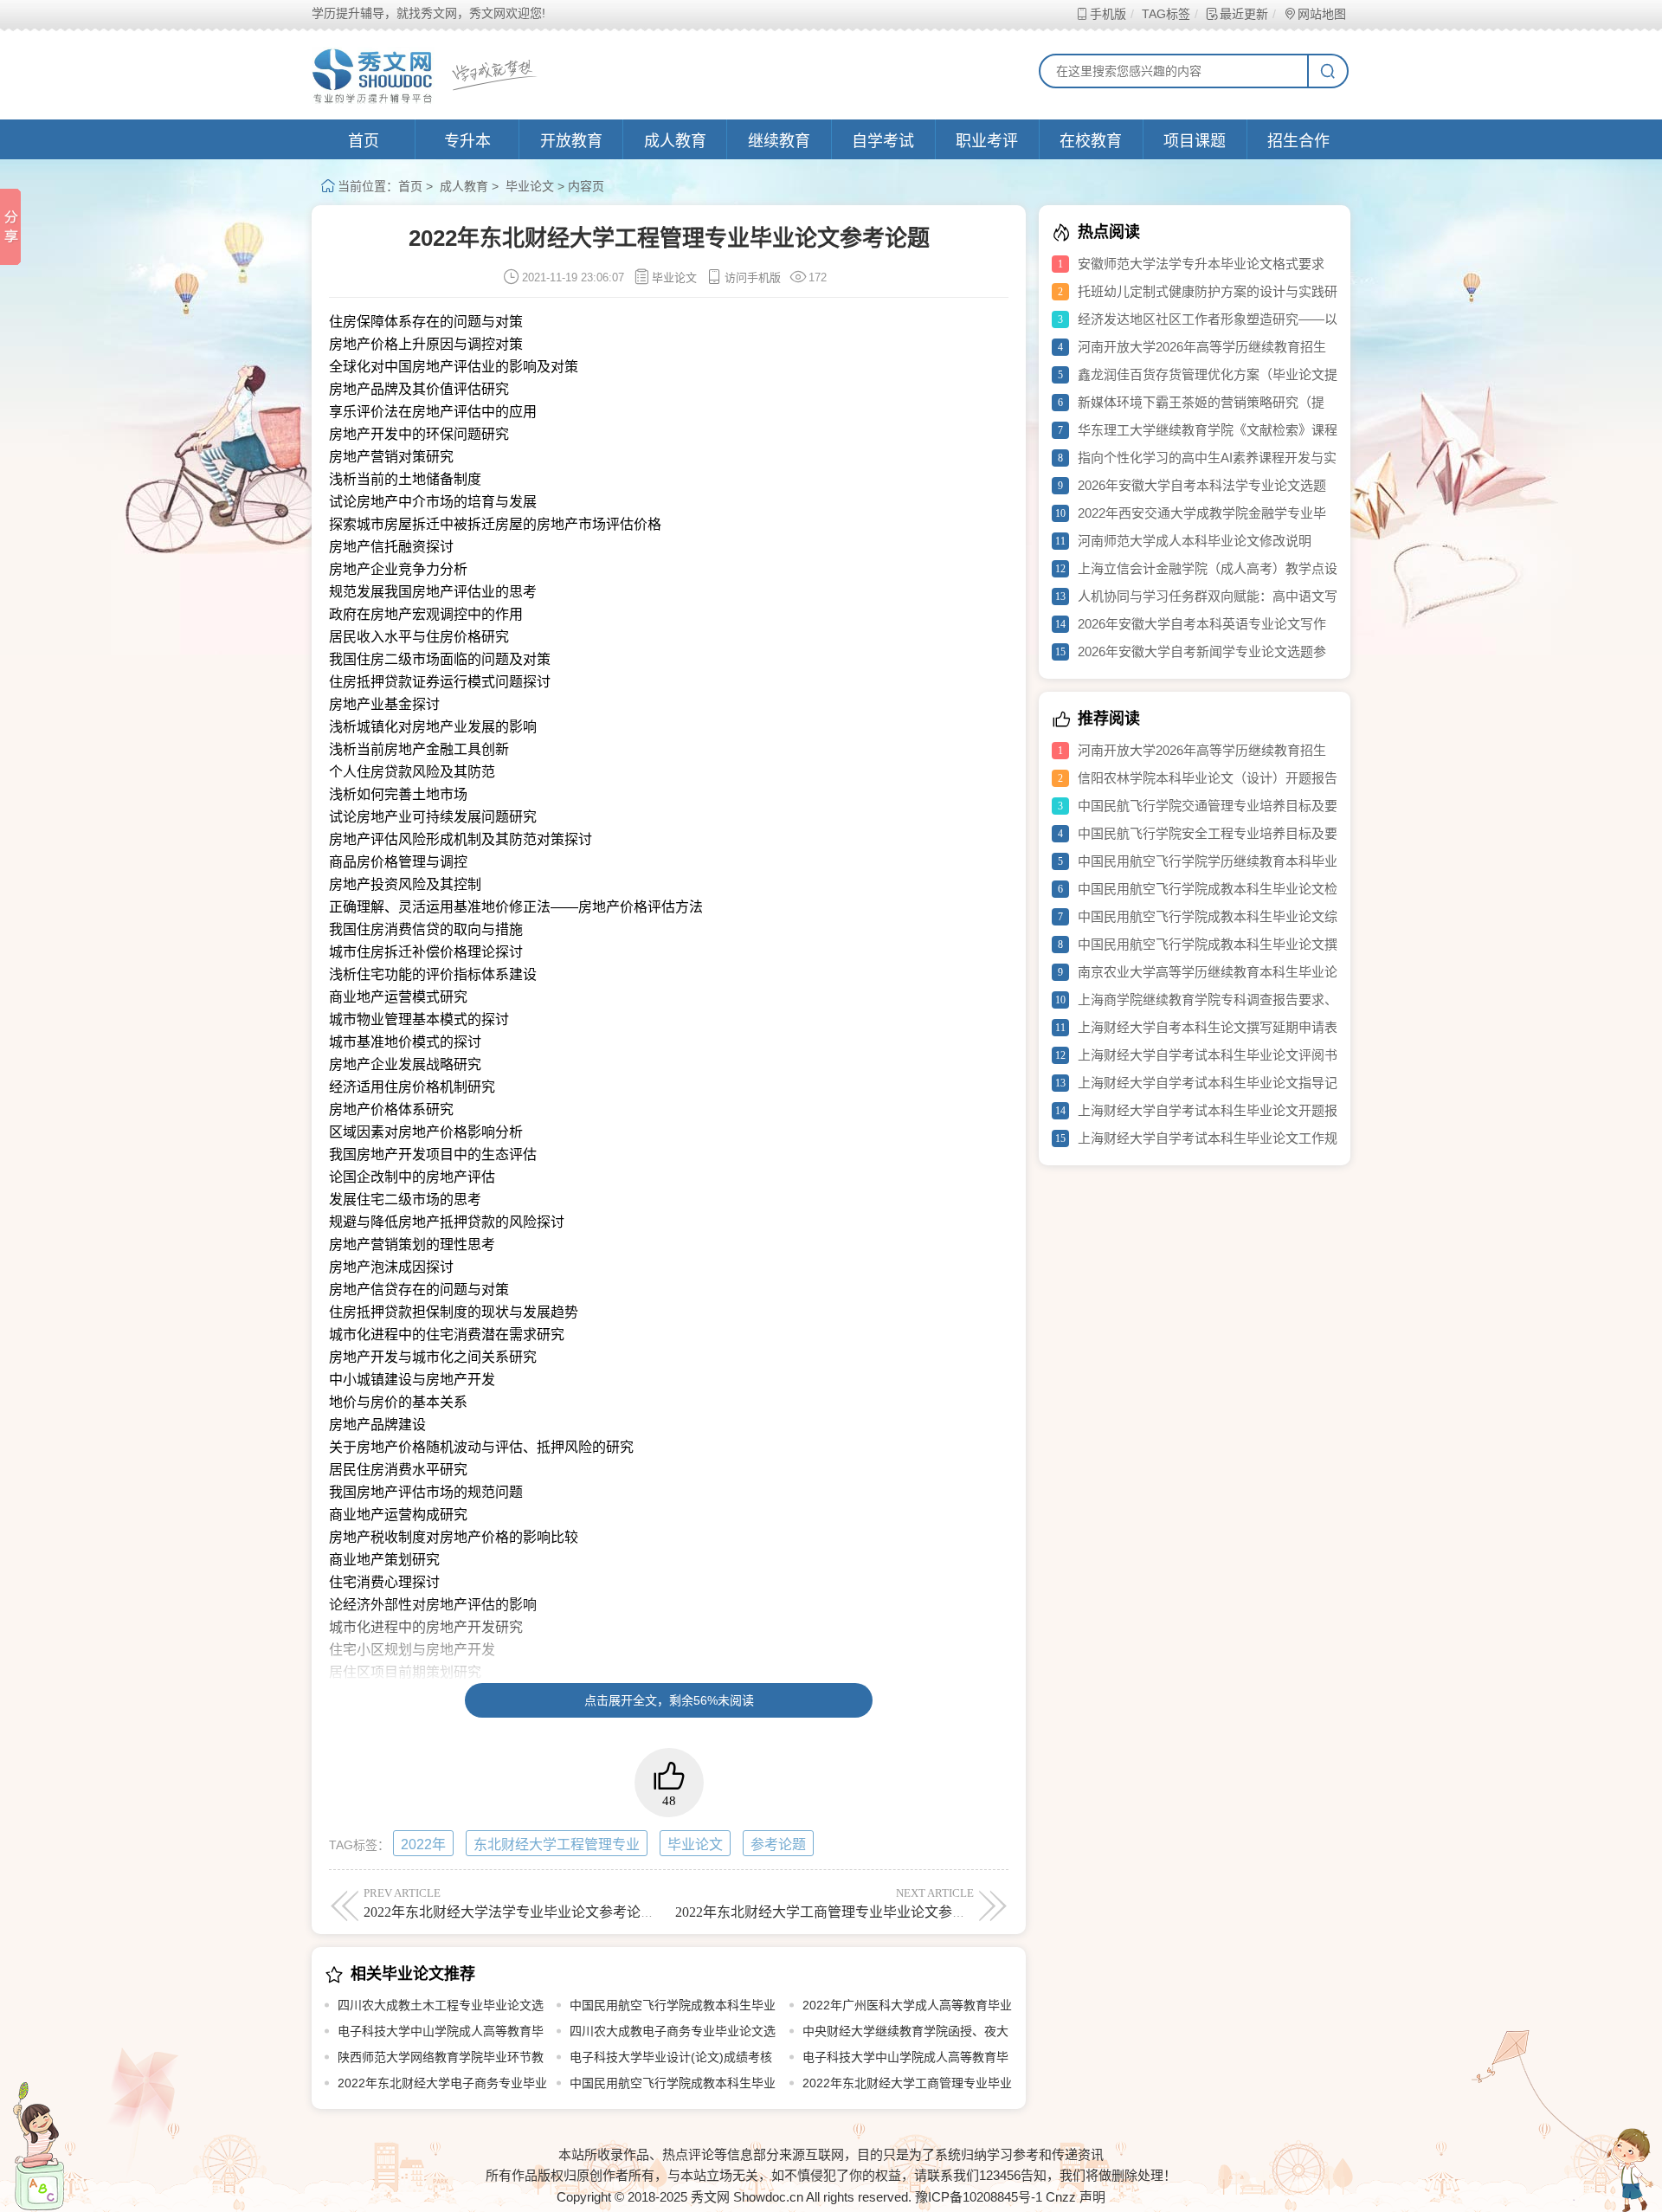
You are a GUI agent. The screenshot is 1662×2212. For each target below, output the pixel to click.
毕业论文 (530, 186)
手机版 (1108, 14)
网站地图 (1322, 14)
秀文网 (710, 2197)
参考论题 (778, 1844)
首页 (364, 141)
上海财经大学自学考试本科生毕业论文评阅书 (1208, 1055)
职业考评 (987, 141)
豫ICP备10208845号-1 (979, 2197)
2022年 (423, 1844)
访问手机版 (753, 277)
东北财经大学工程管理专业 (557, 1844)
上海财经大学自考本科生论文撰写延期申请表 (1208, 1027)
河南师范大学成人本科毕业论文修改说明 (1195, 541)
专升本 (467, 141)
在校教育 (1091, 141)
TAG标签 (1166, 14)
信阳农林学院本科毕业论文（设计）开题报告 (1208, 778)
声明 (1092, 2197)
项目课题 (1195, 141)
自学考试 (883, 141)
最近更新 (1244, 14)
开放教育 (571, 141)
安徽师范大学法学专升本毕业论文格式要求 (1201, 264)
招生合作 (1298, 141)
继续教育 (779, 141)
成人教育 (675, 141)
